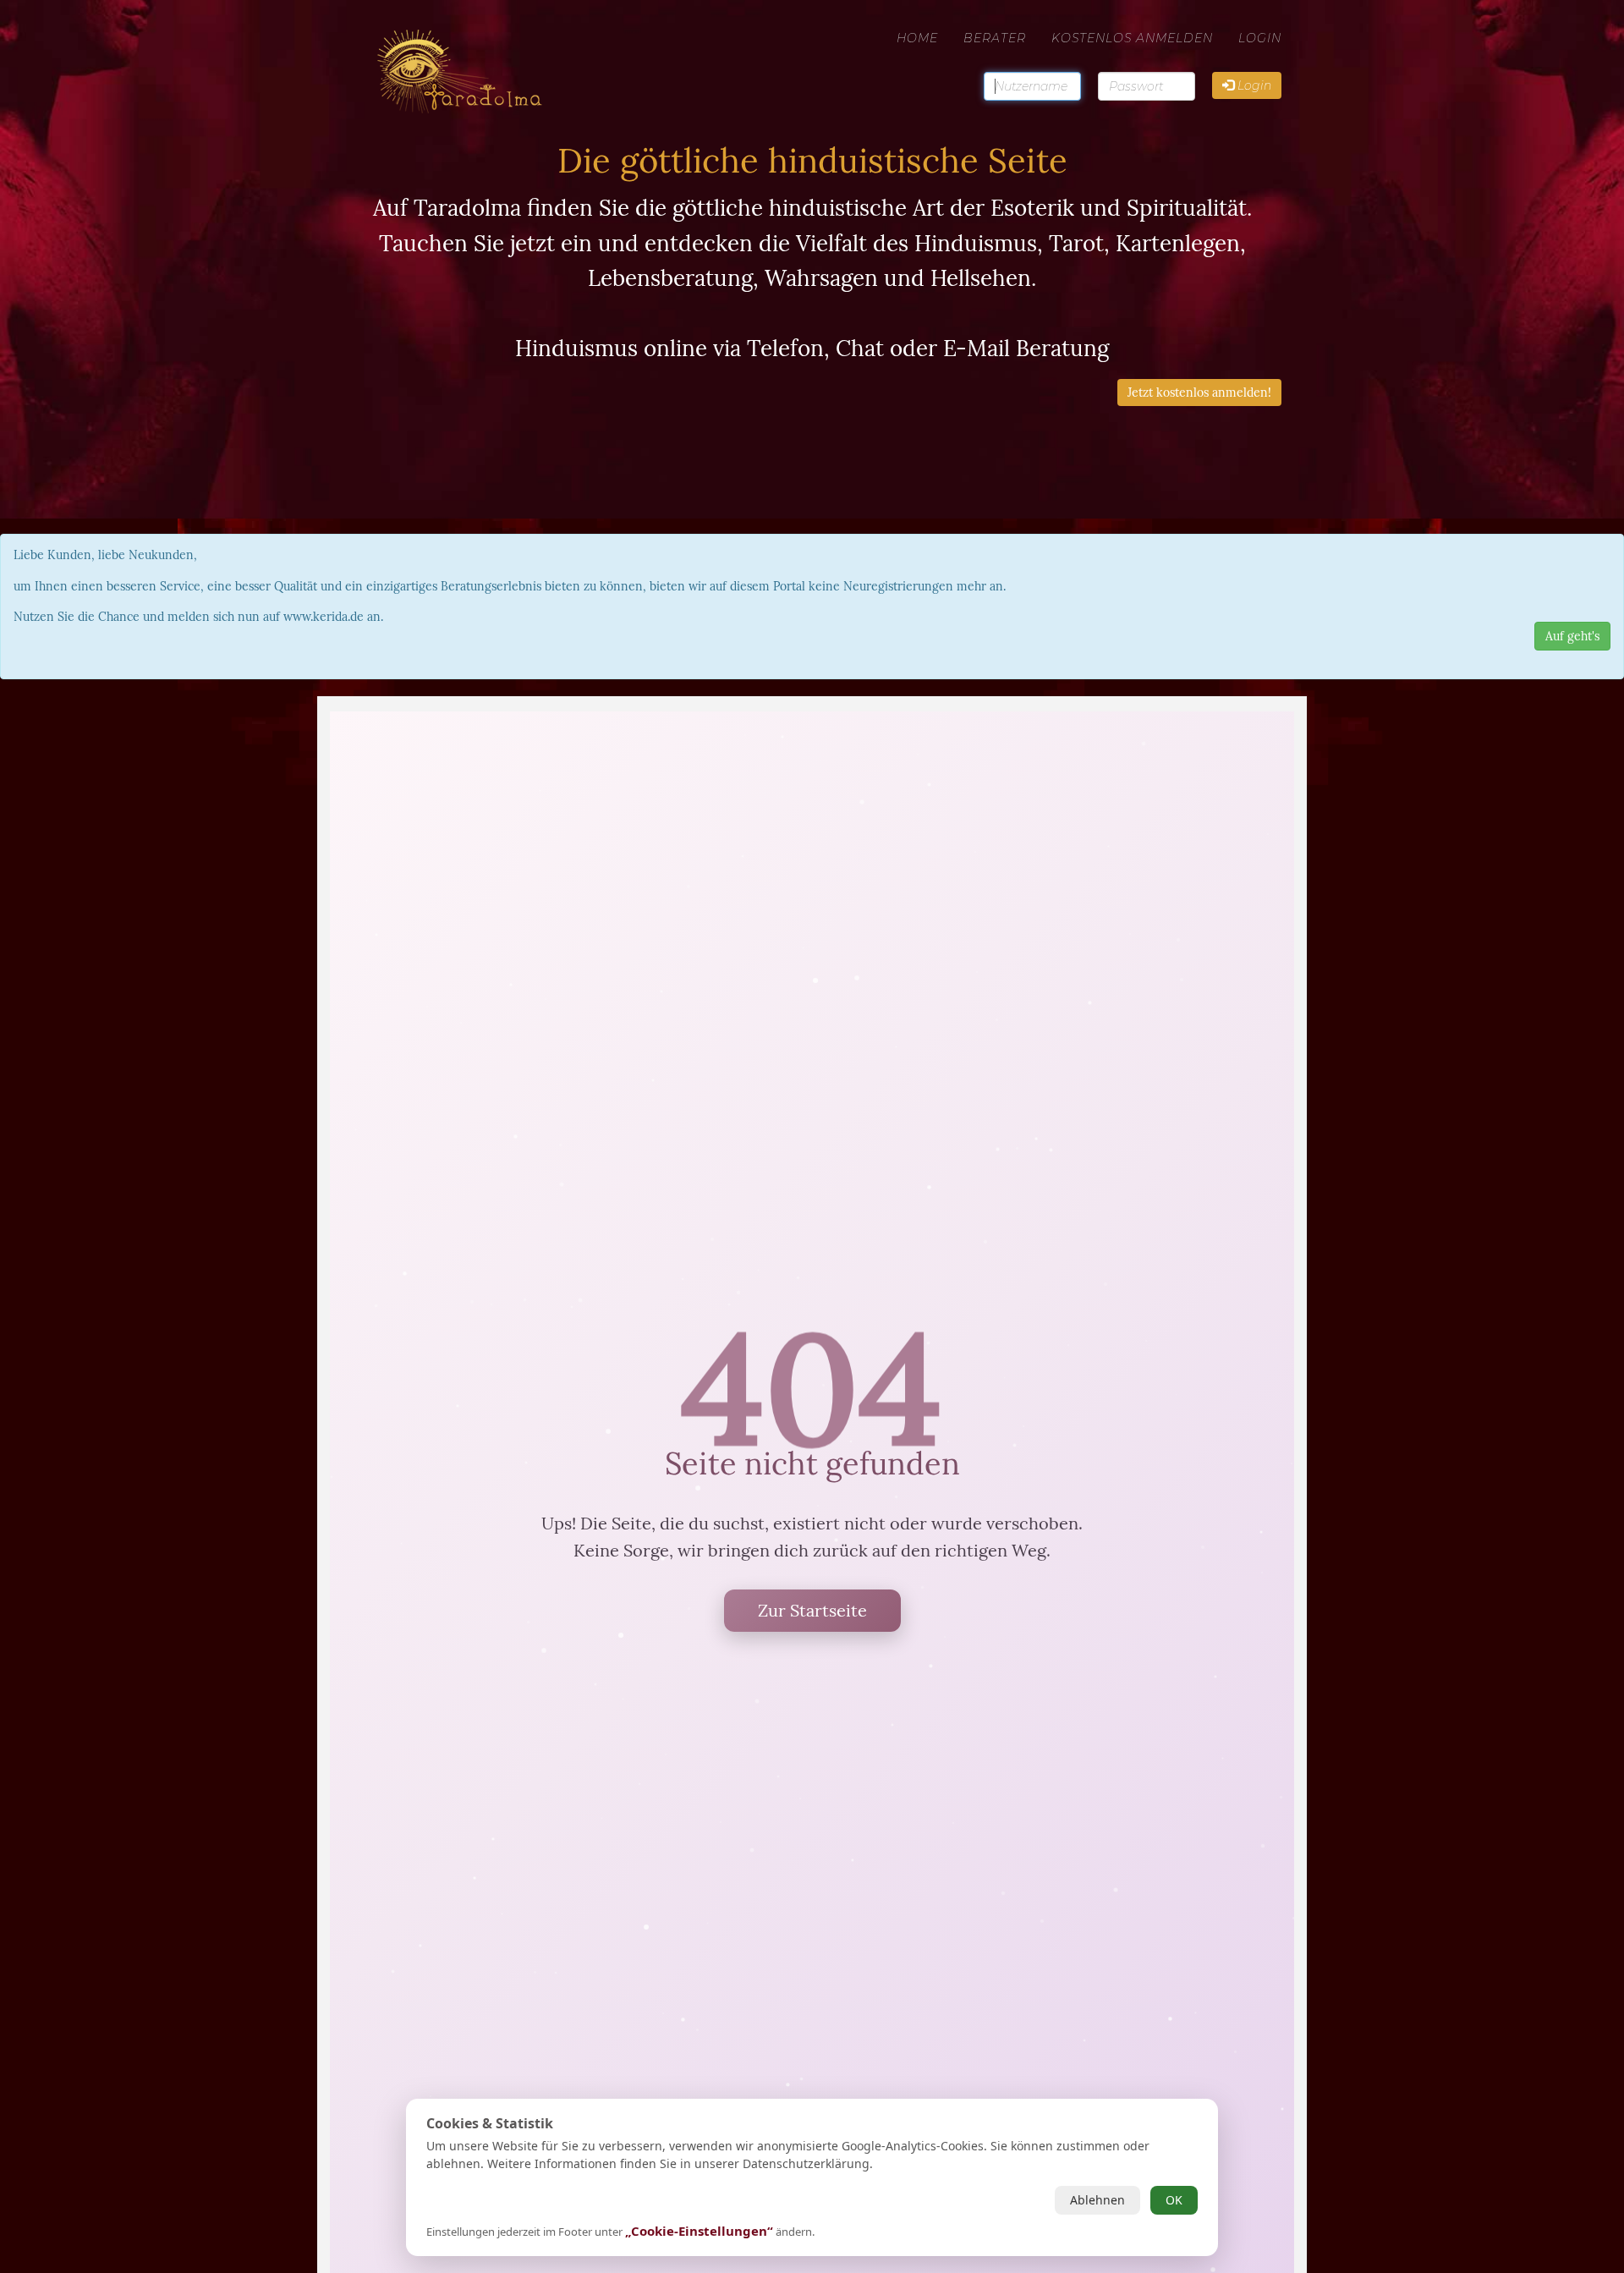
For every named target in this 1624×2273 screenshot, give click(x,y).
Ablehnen (1097, 2200)
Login (1260, 38)
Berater (995, 38)
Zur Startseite (812, 1610)
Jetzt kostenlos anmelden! (1199, 393)
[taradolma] (483, 38)
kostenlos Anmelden (1132, 38)
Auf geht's (1572, 636)
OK (1174, 2200)
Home (917, 38)
